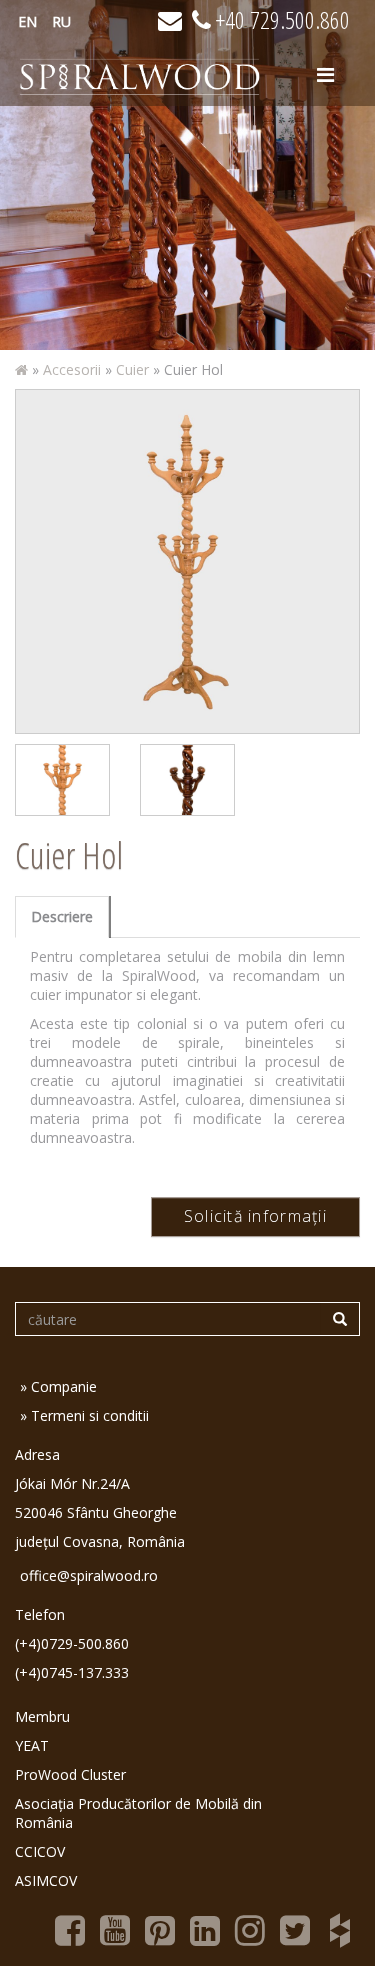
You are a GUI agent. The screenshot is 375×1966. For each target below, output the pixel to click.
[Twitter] (295, 1928)
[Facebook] (70, 1928)
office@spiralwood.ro (89, 1575)
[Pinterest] (160, 1928)
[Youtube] (115, 1928)
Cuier (132, 369)
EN (27, 21)
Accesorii (72, 369)
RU (61, 21)
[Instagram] (250, 1928)
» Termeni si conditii (84, 1415)
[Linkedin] (205, 1928)
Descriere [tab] (62, 916)
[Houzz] (340, 1928)
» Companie (58, 1386)
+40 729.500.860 (280, 19)
